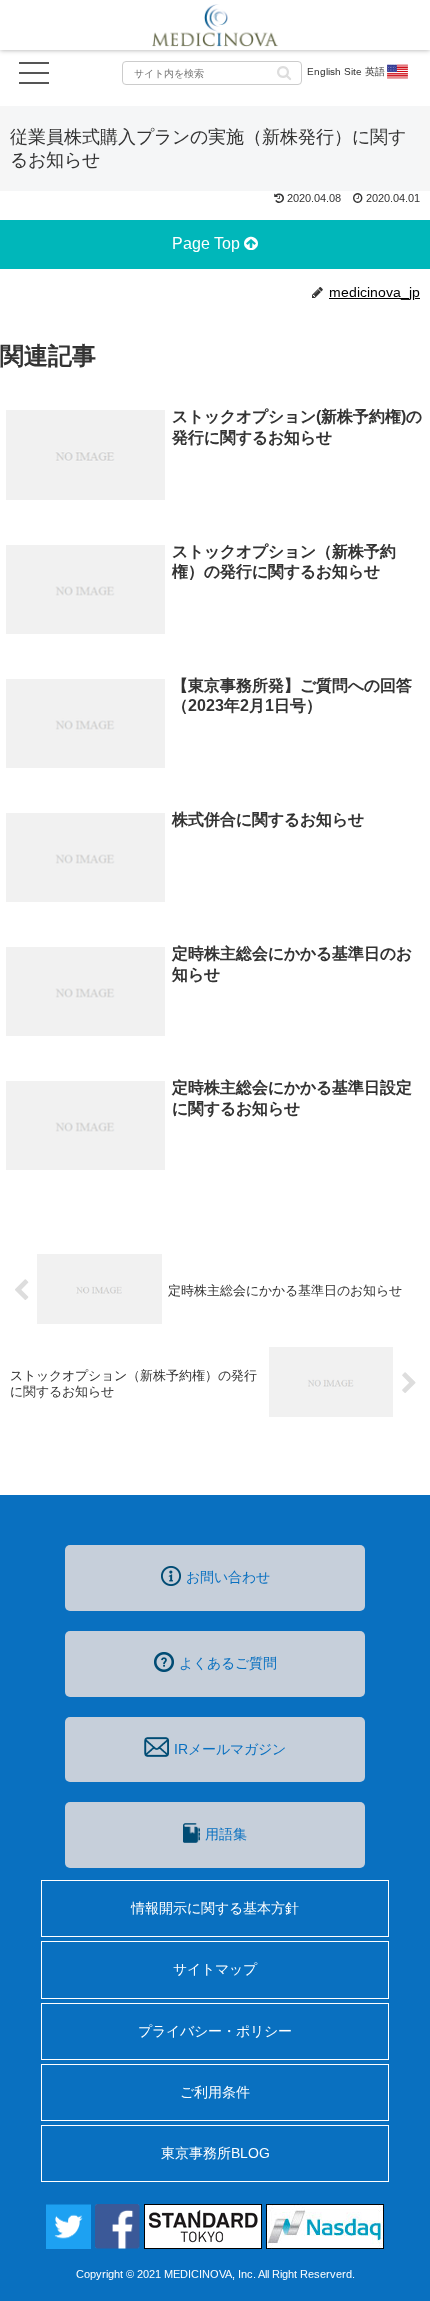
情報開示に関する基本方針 (215, 1908)
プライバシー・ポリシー (215, 2031)
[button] (284, 71)
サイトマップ (215, 1969)
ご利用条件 (215, 2092)
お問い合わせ (228, 1577)
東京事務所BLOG (215, 2153)
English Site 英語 (346, 71)
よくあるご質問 (228, 1663)
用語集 (226, 1834)
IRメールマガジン (230, 1749)
